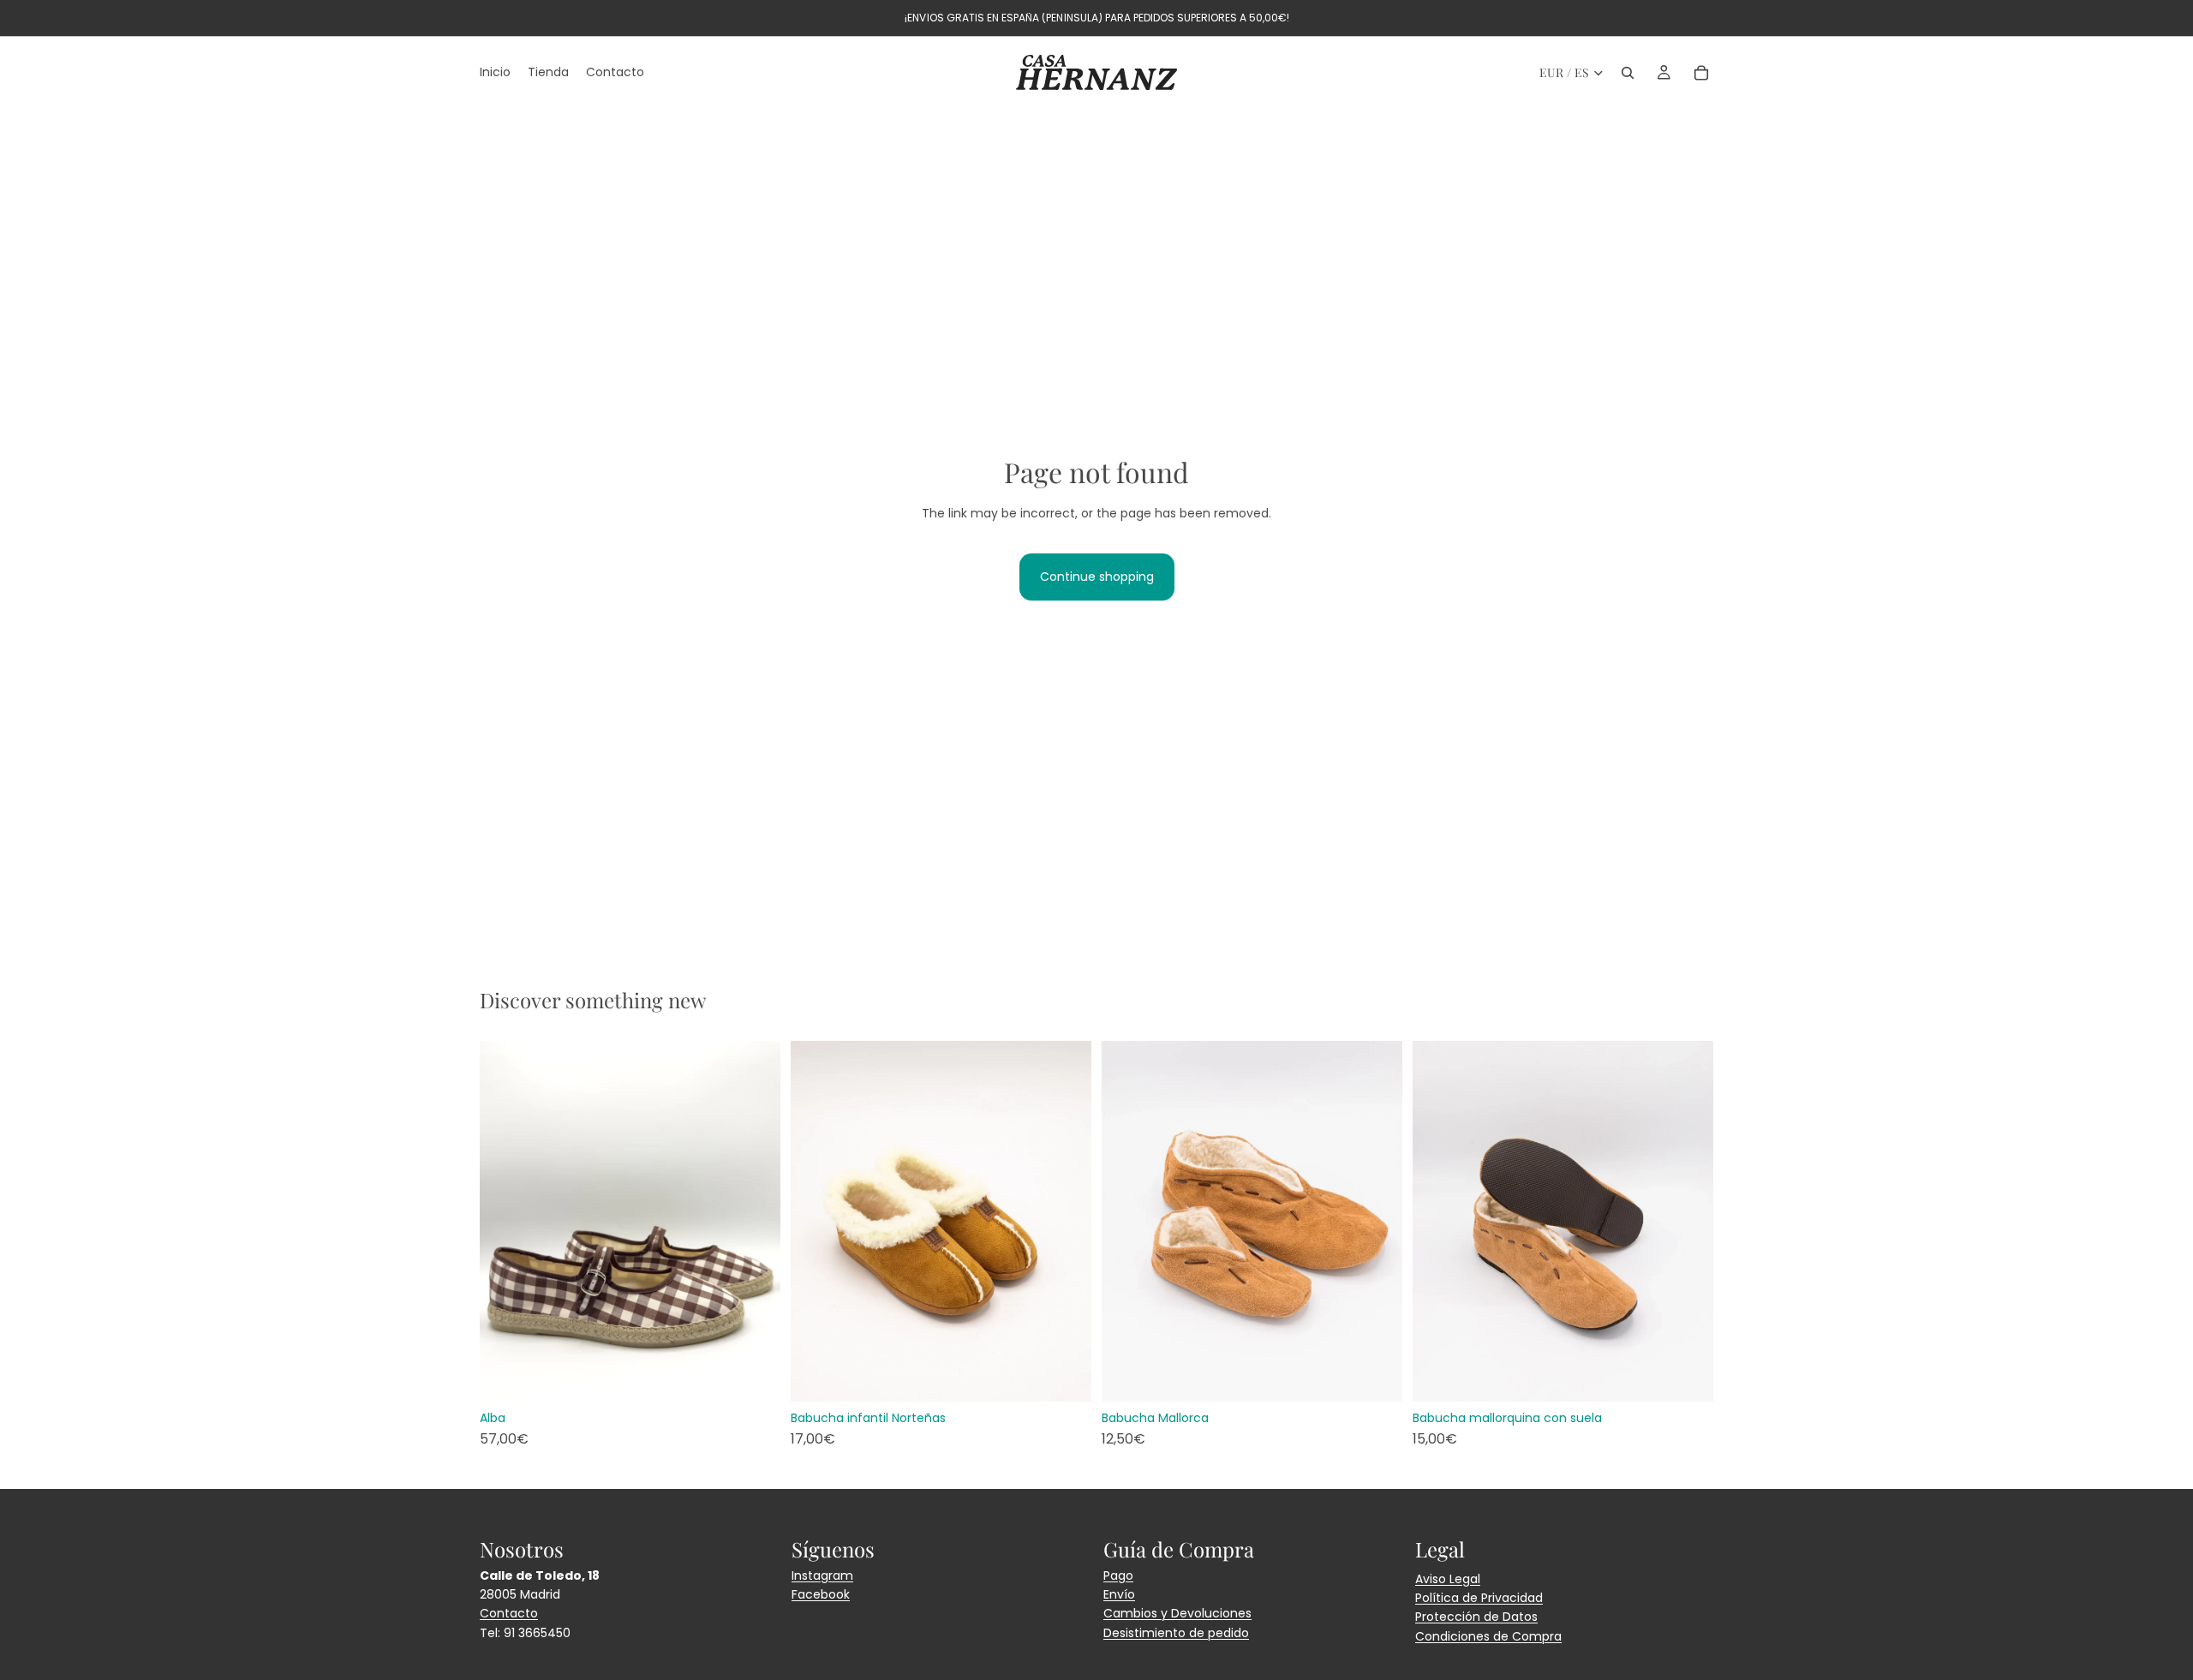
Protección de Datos (1476, 1617)
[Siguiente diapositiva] (755, 1221)
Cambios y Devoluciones (1177, 1613)
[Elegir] (754, 1375)
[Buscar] (1628, 73)
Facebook (821, 1594)
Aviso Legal (1448, 1579)
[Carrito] (1701, 73)
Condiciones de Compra (1488, 1636)
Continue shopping (1097, 577)
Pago (1118, 1575)
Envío (1119, 1594)
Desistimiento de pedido (1176, 1633)
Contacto (509, 1613)
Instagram (822, 1575)
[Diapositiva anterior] (505, 1221)
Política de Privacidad (1479, 1598)
